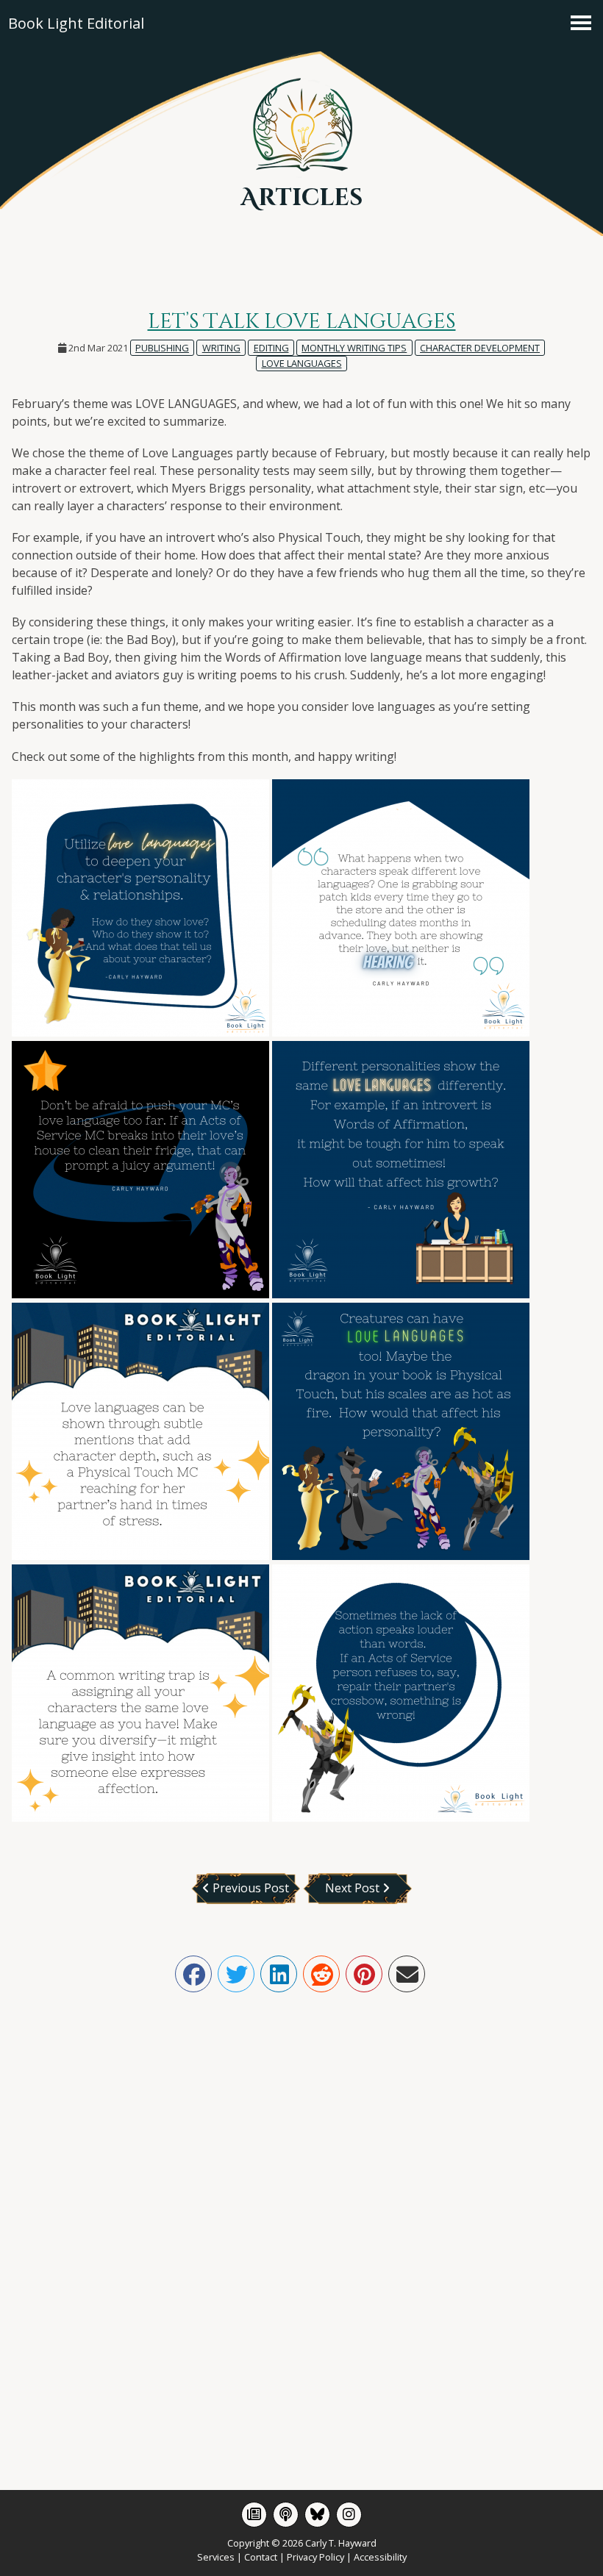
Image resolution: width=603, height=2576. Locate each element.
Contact (261, 2557)
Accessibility (380, 2557)
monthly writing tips (354, 348)
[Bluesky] (317, 2515)
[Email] (407, 1974)
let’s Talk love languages (302, 322)
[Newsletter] (254, 2515)
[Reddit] (321, 1974)
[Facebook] (193, 1974)
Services (216, 2557)
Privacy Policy (315, 2557)
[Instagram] (349, 2515)
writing (221, 348)
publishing (162, 348)
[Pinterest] (364, 1974)
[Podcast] (286, 2515)
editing (271, 348)
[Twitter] (236, 1974)
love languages (302, 363)
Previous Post (249, 1888)
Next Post (354, 1888)
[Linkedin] (279, 1974)
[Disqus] (301, 2219)
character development (480, 348)
